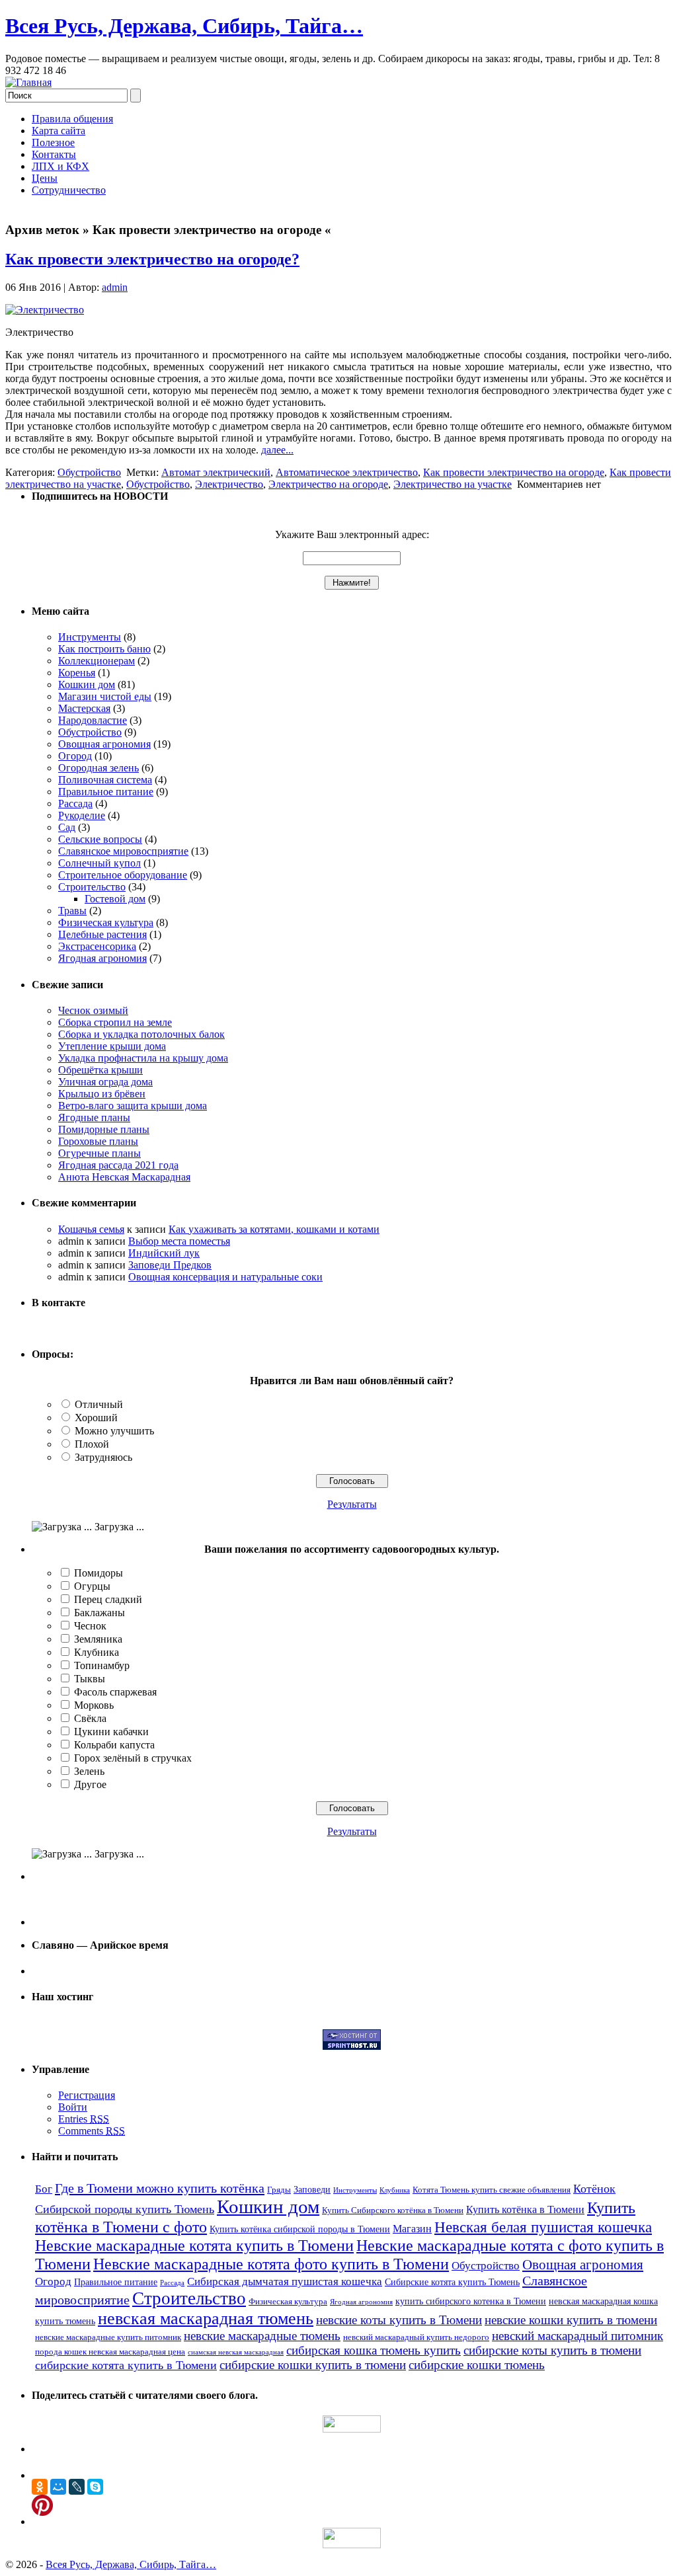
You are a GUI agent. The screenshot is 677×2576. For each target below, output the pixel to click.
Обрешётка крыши (100, 1070)
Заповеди (312, 2189)
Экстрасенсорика (97, 946)
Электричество (229, 484)
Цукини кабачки (111, 1732)
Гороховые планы (98, 1141)
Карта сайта (59, 131)
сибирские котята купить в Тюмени (126, 2365)
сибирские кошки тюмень (477, 2365)
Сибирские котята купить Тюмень (452, 2282)
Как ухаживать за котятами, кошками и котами (274, 1229)
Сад (67, 827)
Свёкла (90, 1718)
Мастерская (84, 708)
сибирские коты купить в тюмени (552, 2350)
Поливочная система (105, 780)
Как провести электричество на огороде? (152, 259)
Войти (73, 2107)
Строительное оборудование (123, 875)
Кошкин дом (87, 684)
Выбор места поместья (179, 1241)
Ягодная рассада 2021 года (118, 1165)
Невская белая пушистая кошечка (543, 2227)
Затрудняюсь (103, 1457)
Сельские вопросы (100, 839)
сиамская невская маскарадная (236, 2352)
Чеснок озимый (93, 1010)
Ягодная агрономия (102, 958)
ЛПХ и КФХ (60, 166)
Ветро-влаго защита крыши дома (133, 1106)
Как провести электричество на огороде (514, 472)
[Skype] (95, 2487)
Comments (92, 2131)
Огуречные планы (100, 1153)
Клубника (97, 1652)
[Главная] (28, 82)
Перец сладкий (108, 1599)
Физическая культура (106, 922)
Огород (75, 756)
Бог (44, 2189)
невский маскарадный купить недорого (416, 2337)
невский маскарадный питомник (577, 2336)
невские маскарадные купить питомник (108, 2337)
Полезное (53, 142)
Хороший (96, 1418)
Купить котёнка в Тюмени (525, 2209)
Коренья (77, 673)
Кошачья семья (91, 1229)
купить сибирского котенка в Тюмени (471, 2301)
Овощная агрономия (104, 744)
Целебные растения (102, 934)
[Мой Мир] (58, 2487)
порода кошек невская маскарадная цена (110, 2352)
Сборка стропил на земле (115, 1022)
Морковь (94, 1705)
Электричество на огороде (328, 484)
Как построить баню (104, 649)
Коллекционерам (97, 661)
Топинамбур (102, 1665)
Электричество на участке (453, 484)
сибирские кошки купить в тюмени (313, 2365)
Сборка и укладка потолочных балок (141, 1034)
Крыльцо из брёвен (102, 1094)
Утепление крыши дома (112, 1046)
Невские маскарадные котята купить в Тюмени (194, 2245)
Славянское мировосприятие (123, 851)
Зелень (89, 1771)
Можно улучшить (114, 1431)
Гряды (279, 2190)
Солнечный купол (100, 863)
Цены (45, 178)
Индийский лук (164, 1253)
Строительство (92, 887)
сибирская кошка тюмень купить (374, 2350)
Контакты (54, 154)
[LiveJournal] (77, 2487)
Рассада (75, 803)
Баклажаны (100, 1613)
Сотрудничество (69, 190)
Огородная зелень (99, 768)
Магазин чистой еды (105, 696)
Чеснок (90, 1626)
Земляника (98, 1639)
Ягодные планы (94, 1117)
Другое (90, 1784)
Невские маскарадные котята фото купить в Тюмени (271, 2264)
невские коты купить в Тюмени (399, 2320)
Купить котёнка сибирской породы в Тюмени (300, 2229)
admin (115, 287)
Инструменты (90, 637)
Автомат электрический (216, 472)
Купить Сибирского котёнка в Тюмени (393, 2210)
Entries (84, 2119)
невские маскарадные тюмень (262, 2336)
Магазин (412, 2229)
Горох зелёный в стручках (133, 1758)
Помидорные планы (104, 1129)
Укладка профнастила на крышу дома (143, 1058)
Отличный (99, 1404)
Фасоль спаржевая (115, 1692)
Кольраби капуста (114, 1745)
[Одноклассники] (40, 2487)
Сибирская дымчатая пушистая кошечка (285, 2282)
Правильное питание (106, 792)
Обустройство (89, 472)
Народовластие (93, 720)
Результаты (352, 1504)
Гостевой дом (115, 899)
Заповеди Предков (170, 1265)
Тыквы (90, 1679)
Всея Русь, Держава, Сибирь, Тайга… (184, 26)
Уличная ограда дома (105, 1082)
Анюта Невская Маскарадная (124, 1177)
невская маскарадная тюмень (206, 2319)
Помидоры (99, 1573)
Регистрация (87, 2095)
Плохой (92, 1444)
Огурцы (92, 1586)
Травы (72, 911)
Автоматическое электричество (347, 472)
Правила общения (72, 119)
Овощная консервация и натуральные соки (225, 1277)
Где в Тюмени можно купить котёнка (160, 2188)
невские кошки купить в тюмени (571, 2320)
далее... (277, 450)
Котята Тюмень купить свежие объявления (492, 2190)
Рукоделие (82, 815)
